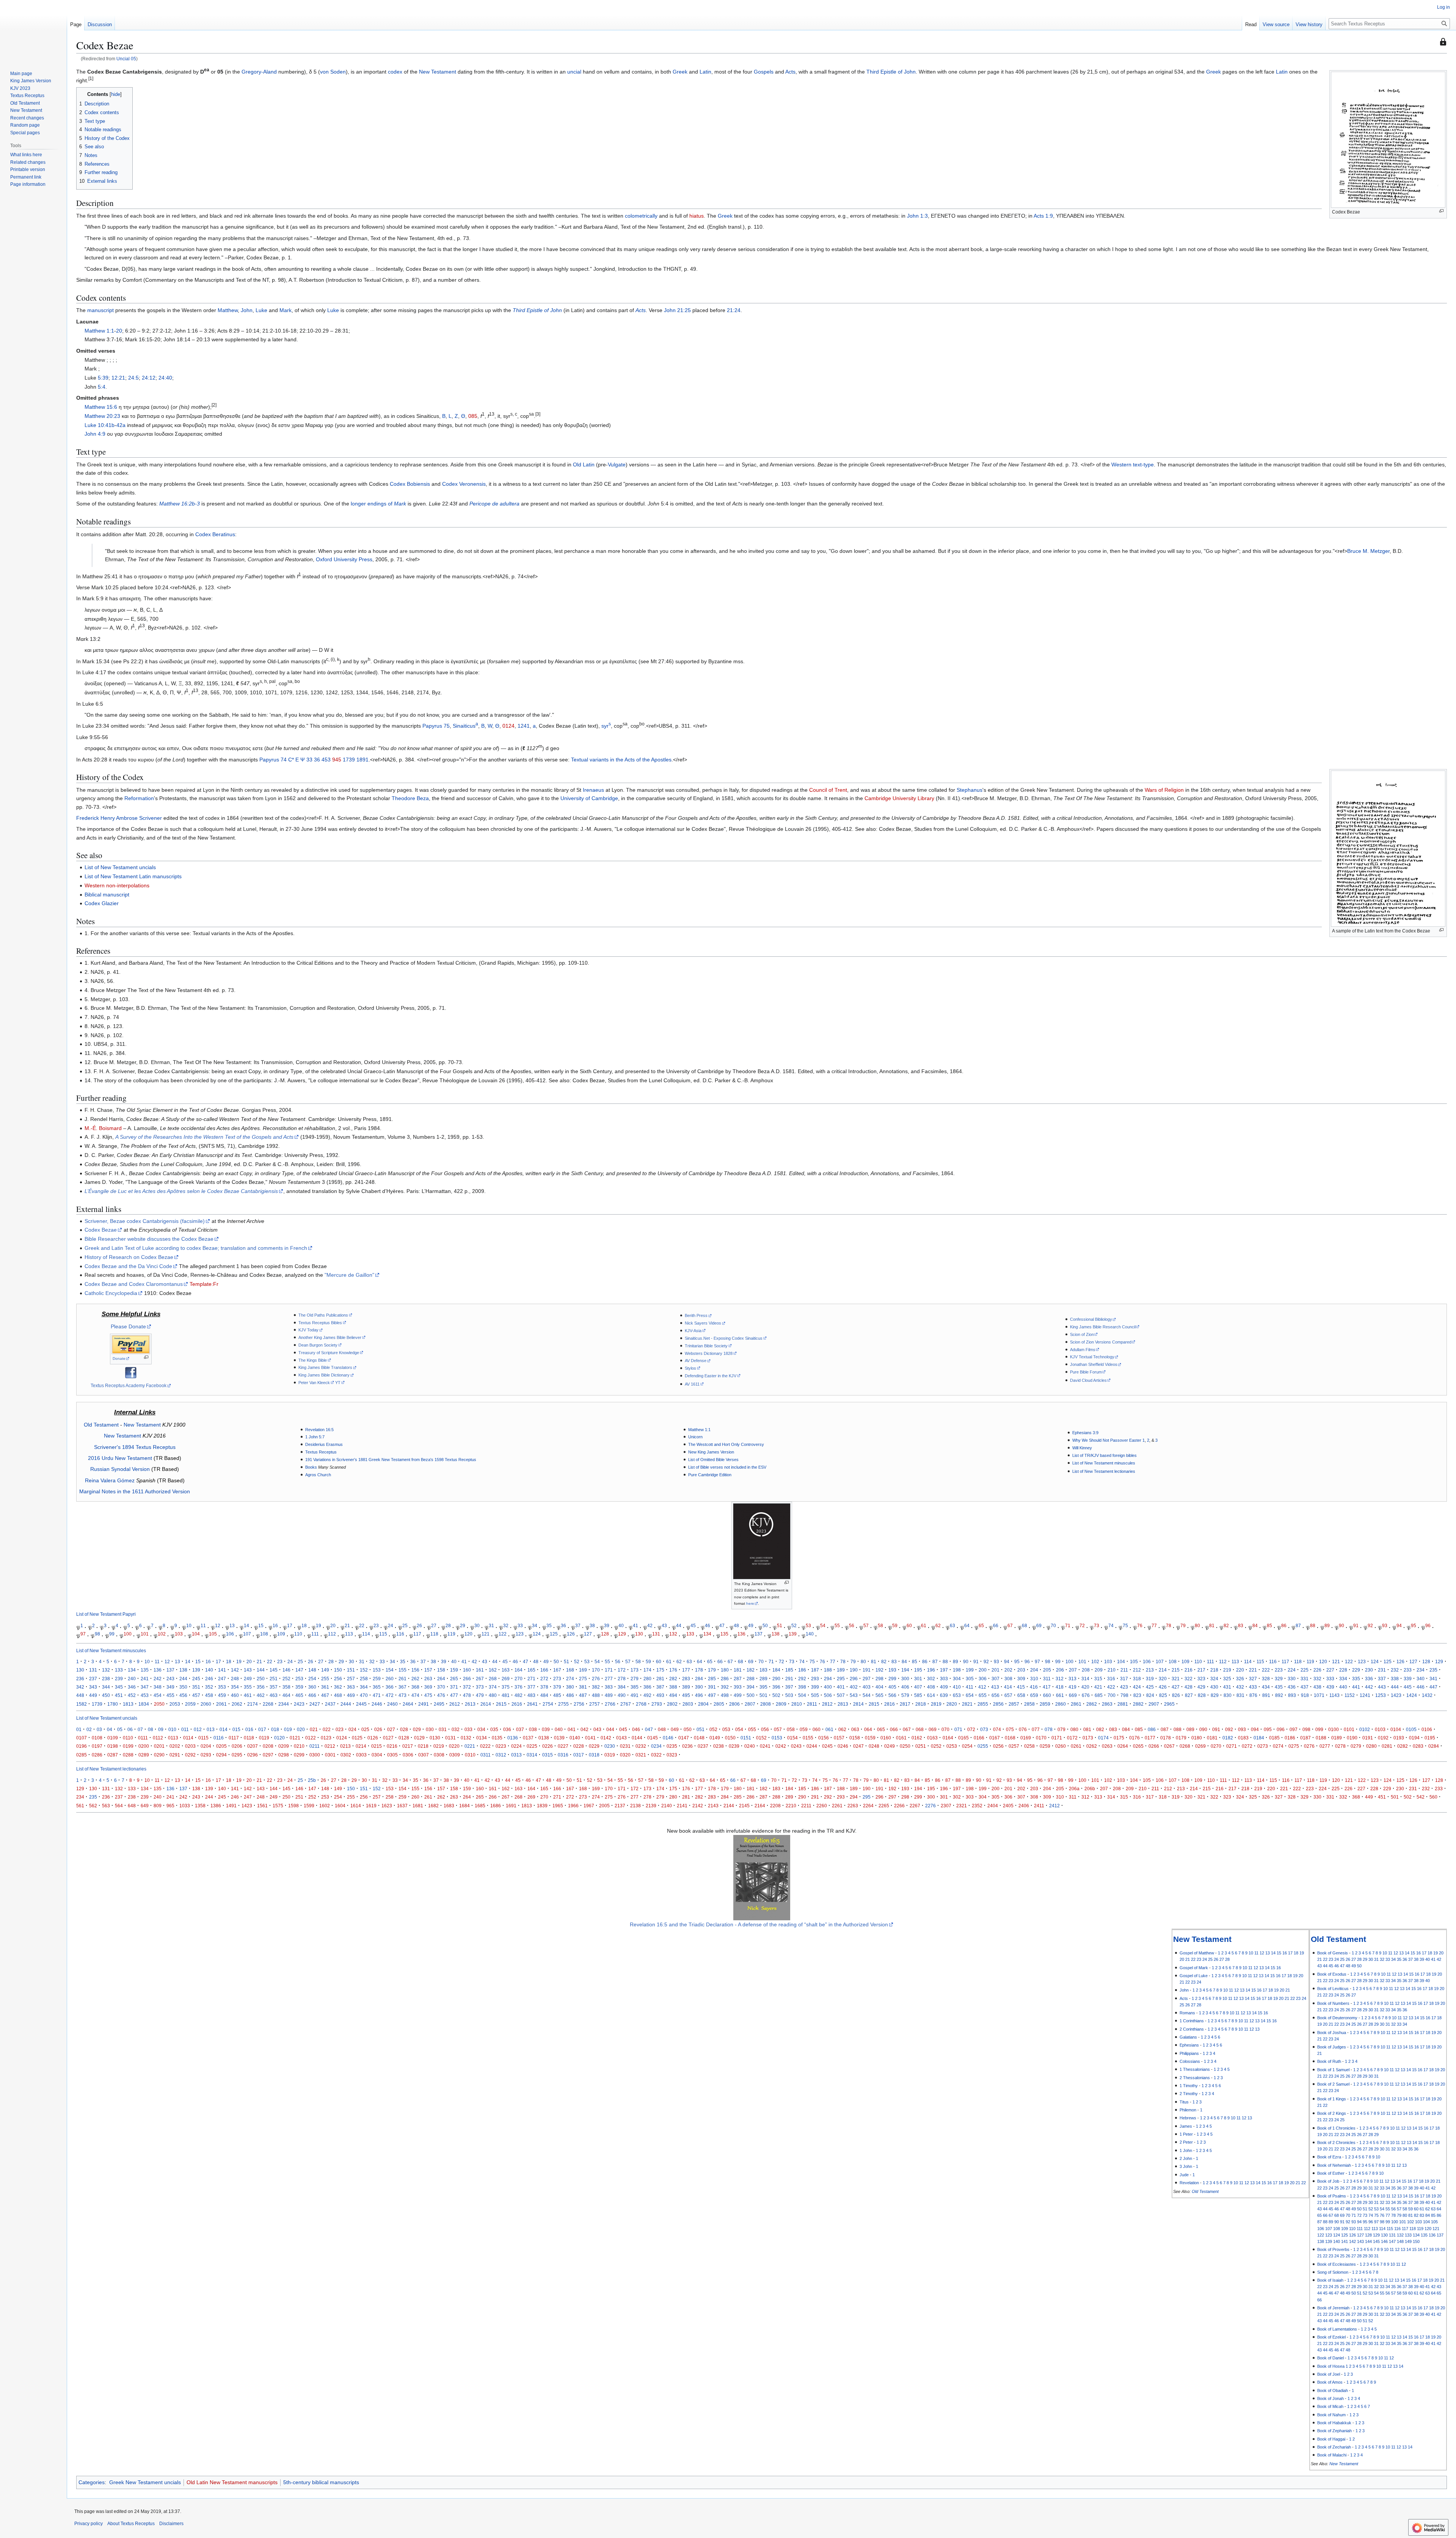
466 (312, 1695)
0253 (952, 1746)
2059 (190, 1704)
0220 (454, 1746)
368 (415, 1687)
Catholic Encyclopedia (111, 1293)
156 (415, 1670)
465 (299, 1695)
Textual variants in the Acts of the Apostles (621, 760)
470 (364, 1695)
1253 (1381, 1695)
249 (248, 1679)
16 (275, 1625)
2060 (206, 1704)
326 (1240, 1679)
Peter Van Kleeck (314, 1383)
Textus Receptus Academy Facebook (129, 1385)
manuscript (100, 310)
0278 (1340, 1746)
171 (609, 1670)
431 (1227, 1687)
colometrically (641, 216)
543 (854, 1695)
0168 (1010, 1738)
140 (810, 1634)
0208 (268, 1746)
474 (415, 1695)
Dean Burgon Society (318, 1345)
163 (506, 1670)
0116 (219, 1738)
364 (364, 1687)
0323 (672, 1755)
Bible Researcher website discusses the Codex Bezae (149, 1239)
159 (454, 1670)
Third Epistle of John (891, 72)
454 (158, 1695)
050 (688, 1729)
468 (338, 1695)
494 (673, 1695)
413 (995, 1687)
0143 (621, 1738)
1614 (356, 1806)
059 (804, 1729)
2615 (501, 1704)
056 (765, 1729)
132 (673, 1634)
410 (957, 1687)
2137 (620, 1806)
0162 (917, 1738)
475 (428, 1695)
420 (1085, 1687)
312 (1060, 1679)
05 (120, 1729)
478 (467, 1695)
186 (802, 1670)
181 (738, 1670)
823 (1137, 1695)
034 (481, 1729)
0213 (345, 1746)
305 (970, 1679)
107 (247, 1634)
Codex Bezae (101, 1230)
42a (121, 425)
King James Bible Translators (325, 1367)
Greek (680, 72)
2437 (330, 1704)
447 (1433, 1687)
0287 (113, 1755)
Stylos (690, 1368)
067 (907, 1729)
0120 (279, 1738)
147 (299, 1670)
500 (751, 1695)
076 (1023, 1729)
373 (480, 1687)
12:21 (118, 378)
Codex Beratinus (215, 534)
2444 (346, 1704)
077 (1036, 1729)
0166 (979, 1738)
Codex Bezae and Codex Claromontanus (134, 1284)
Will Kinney (1082, 1448)
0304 (377, 1755)
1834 (144, 1704)
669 (1073, 1695)
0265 (1138, 1746)
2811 (812, 1704)
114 (366, 1634)
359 (299, 1687)
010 (172, 1729)
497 (712, 1695)
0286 (97, 1755)
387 (660, 1687)
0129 (419, 1738)
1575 (278, 1806)
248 (235, 1679)
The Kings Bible (313, 1360)
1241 (524, 726)
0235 (672, 1746)
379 (557, 1687)
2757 (595, 1704)
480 (493, 1695)
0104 (1396, 1729)
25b (312, 1780)
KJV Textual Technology (1092, 1357)
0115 (203, 1738)
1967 (589, 1806)
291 (789, 1679)
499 (738, 1695)
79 (1183, 1625)
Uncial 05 (126, 59)
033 (468, 1729)
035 (494, 1729)
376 (519, 1687)
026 (378, 1729)
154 (390, 1670)
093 (1242, 1729)
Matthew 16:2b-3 (180, 504)
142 (235, 1670)
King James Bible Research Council (1103, 1327)
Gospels (764, 72)
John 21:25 (677, 310)
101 (145, 1634)
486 (570, 1695)
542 (1421, 1797)
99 (112, 1634)
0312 (501, 1755)
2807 (750, 1704)
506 (828, 1695)
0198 (113, 1746)
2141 (682, 1806)
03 (99, 1729)
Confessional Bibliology (1091, 1319)
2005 (604, 1806)
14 (246, 1625)
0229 (594, 1746)
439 (1330, 1687)
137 (759, 1634)
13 (232, 1625)
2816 (890, 1704)
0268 (1185, 1746)
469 (351, 1695)
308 (1008, 1679)
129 (622, 1634)
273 (557, 1679)
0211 (315, 1746)
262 (415, 1679)
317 (1124, 1679)
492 (647, 1695)
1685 (480, 1806)
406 (905, 1687)
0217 (408, 1746)
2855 (983, 1704)
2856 (998, 1704)
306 (983, 1679)
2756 (579, 1704)
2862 (1092, 1704)
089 (1190, 1729)
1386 (216, 1806)
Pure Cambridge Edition (710, 1475)
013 (211, 1729)
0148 (699, 1738)
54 (823, 1625)
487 (583, 1695)
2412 (1054, 1806)
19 (318, 1625)
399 (815, 1687)
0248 (874, 1746)
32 (506, 1625)
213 (1150, 1670)
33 (309, 760)
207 (1073, 1670)
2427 (315, 1704)
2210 (791, 1806)
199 (970, 1670)
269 (506, 1679)
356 (261, 1687)
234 (1421, 1670)
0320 (625, 1755)
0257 (1014, 1746)
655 (983, 1695)
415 (1021, 1687)
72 (1082, 1625)
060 (817, 1729)
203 (1021, 1670)
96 (1428, 1625)
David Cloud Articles (1088, 1380)
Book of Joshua (1332, 2033)
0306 (408, 1755)
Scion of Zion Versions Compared (1101, 1342)
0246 (843, 1746)
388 (673, 1687)
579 (905, 1695)
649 (145, 1806)
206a (1074, 1789)
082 (1100, 1729)
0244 (812, 1746)
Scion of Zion (1082, 1334)
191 (867, 1670)
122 (503, 1634)
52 (794, 1625)
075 (1010, 1729)
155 (402, 1670)
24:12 (149, 378)
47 (722, 1625)
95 (1414, 1625)
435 (1279, 1687)
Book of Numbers (1333, 2003)
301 (918, 1679)
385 (635, 1687)
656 (996, 1695)
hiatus (697, 216)
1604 (340, 1806)
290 (776, 1679)
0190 (1352, 1738)
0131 (450, 1738)
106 (230, 1634)
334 (1343, 1679)
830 (1228, 1695)
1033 (185, 1806)
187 (815, 1670)
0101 (1349, 1729)
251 (274, 1679)
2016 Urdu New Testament (120, 1458)
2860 (1061, 1704)
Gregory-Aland (259, 72)
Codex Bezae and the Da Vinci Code (128, 1266)
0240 (750, 1746)
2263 (853, 1806)
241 (145, 1679)
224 (1292, 1670)
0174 (1103, 1738)
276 (596, 1679)
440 (1343, 1687)
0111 (143, 1738)
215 (1176, 1670)
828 (1202, 1695)
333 (1330, 1679)
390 (699, 1687)
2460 (392, 1704)
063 (855, 1729)
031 (443, 1729)
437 (1305, 1687)
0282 (1403, 1746)
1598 (293, 1806)
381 (583, 1687)
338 (1395, 1679)
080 (1074, 1729)
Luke (261, 310)
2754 (548, 1704)
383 (609, 1687)
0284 (1434, 1746)
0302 (346, 1755)
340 (1421, 1679)
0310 (470, 1755)
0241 (765, 1746)
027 (391, 1729)
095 (1268, 1729)
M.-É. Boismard (103, 1128)
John (247, 310)
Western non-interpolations (117, 885)
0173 (1088, 1738)
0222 (485, 1746)
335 (1356, 1679)
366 (390, 1687)
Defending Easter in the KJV (711, 1376)
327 (1253, 1679)
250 (261, 1679)
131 (656, 1634)
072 (971, 1729)
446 (1421, 1687)
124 (537, 1634)
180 (725, 1670)
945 (337, 760)
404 (879, 1687)
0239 (734, 1746)
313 (1072, 1679)
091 (1216, 1729)
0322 (656, 1755)
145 (274, 1670)
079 (1061, 1729)
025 (365, 1729)
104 (196, 1634)
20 (119, 331)
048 (662, 1729)
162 (493, 1670)
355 (248, 1687)
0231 (625, 1746)
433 (1253, 1687)
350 (183, 1687)
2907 (1154, 1704)
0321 (641, 1755)
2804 (703, 1704)
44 (679, 1625)
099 (1319, 1729)
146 (286, 1670)
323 (1201, 1679)
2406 (1024, 1806)
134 (707, 1634)
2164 (760, 1806)
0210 (299, 1746)
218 (1214, 1670)
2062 (237, 1704)
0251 (921, 1746)
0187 (1305, 1738)
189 (841, 1670)
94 (1399, 1625)
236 (80, 1679)
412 (982, 1687)
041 (572, 1729)
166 (544, 1670)
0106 (1427, 1729)
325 (1227, 1679)
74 (1111, 1625)
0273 (1263, 1746)
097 (1294, 1729)
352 (209, 1687)
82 (1226, 1625)
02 (89, 1729)
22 (362, 1625)
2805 (719, 1704)
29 (463, 1625)
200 (983, 1670)
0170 (1041, 1738)
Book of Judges (1332, 2047)
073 (984, 1729)
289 (763, 1679)
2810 (797, 1704)
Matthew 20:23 (102, 416)
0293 (206, 1755)
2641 (532, 1704)
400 (828, 1687)
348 (158, 1687)
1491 (231, 1806)
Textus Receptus (321, 1452)
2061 (221, 1704)
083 (1113, 1729)
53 (808, 1625)
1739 (349, 760)
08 (151, 1729)
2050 (159, 1704)
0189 (1337, 1738)
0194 (1414, 1738)
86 (1284, 1625)
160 (467, 1670)
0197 (97, 1746)
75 (1125, 1625)
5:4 (102, 387)
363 (351, 1687)
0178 (1166, 1738)
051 (701, 1729)
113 (349, 1634)
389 (686, 1687)
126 (571, 1634)
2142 (698, 1806)
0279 (1356, 1746)
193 (892, 1670)
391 (712, 1687)
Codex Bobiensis (410, 484)
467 (325, 1695)
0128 (404, 1738)
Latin (705, 72)
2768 (641, 1704)
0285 (82, 1755)
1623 (387, 1806)
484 (544, 1695)
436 (1292, 1687)
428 (1188, 1687)
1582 (82, 1704)
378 (544, 1687)
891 (1266, 1695)
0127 (388, 1738)
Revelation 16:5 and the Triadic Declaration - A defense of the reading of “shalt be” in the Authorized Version (759, 1924)
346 (132, 1687)
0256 (998, 1746)
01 (79, 1729)
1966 (573, 1806)
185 (789, 1670)
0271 (1232, 1746)
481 (506, 1695)
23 (376, 1625)
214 (1163, 1670)
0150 (730, 1738)
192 (879, 1670)
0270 (1216, 1746)
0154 (792, 1738)
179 (712, 1670)
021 (314, 1729)
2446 (377, 1704)
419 (1072, 1687)
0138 (544, 1738)
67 (1010, 1625)
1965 (558, 1806)
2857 (1014, 1704)
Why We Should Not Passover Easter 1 (1108, 1440)
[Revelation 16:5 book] (762, 1877)
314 (1085, 1679)
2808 (766, 1704)
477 (454, 1695)
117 (417, 1634)
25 (405, 1625)
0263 (1107, 1746)
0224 (516, 1746)
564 (119, 1806)
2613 (470, 1704)
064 (868, 1729)
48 (736, 1625)
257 (351, 1679)
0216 (392, 1746)
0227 (563, 1746)
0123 (326, 1738)
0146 (668, 1738)
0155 (808, 1738)
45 (693, 1625)
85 (1269, 1625)
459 (222, 1695)
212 (1137, 1670)
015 (236, 1729)
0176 (1134, 1738)
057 (778, 1729)
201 (996, 1670)
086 (1152, 1729)
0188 (1321, 1738)
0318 (594, 1755)
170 (596, 1670)
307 (996, 1679)
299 (892, 1679)
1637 (402, 1806)
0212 (330, 1746)
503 (789, 1695)
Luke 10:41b (100, 425)
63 (952, 1625)
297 (867, 1679)
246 (209, 1679)
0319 (610, 1755)
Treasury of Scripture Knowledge (329, 1353)
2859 (1045, 1704)
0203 (190, 1746)
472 (390, 1695)
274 (570, 1679)
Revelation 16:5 (319, 1430)
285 (712, 1679)
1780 (113, 1704)
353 (222, 1687)
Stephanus (970, 790)
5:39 (103, 378)
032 (456, 1729)
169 (583, 1670)
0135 (497, 1738)
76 (1140, 1625)
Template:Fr (204, 1284)
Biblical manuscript (107, 895)
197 (944, 1670)
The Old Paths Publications (323, 1315)
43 (664, 1625)
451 (119, 1695)
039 (546, 1729)
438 (1317, 1687)
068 (920, 1729)
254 (312, 1679)
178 (699, 1670)
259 (377, 1679)
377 (531, 1687)
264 (441, 1679)
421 (1098, 1687)
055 (752, 1729)
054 (739, 1729)
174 (647, 1670)
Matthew (228, 310)
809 (158, 1806)
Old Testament (101, 1425)
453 (326, 760)
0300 (315, 1755)
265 (454, 1679)
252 (286, 1679)
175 (660, 1670)
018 (275, 1729)
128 (605, 1634)
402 (854, 1687)
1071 (1319, 1695)
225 (1305, 1670)
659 (1034, 1695)
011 (185, 1729)
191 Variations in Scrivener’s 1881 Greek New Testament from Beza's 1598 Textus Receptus (391, 1460)
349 (170, 1687)
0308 (439, 1755)
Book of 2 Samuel (1333, 2084)
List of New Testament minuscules (1104, 1463)
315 (1098, 1679)
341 (1433, 1679)
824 (1150, 1695)
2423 (299, 1704)
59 (895, 1625)
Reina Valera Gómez (110, 1480)
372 (467, 1687)
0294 (221, 1755)
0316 (563, 1755)
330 (1292, 1679)
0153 (777, 1738)
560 (1433, 1797)
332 (1317, 1679)
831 (1240, 1695)
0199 (128, 1746)
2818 (921, 1704)
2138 (635, 1806)
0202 (175, 1746)
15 (261, 1625)
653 (957, 1695)
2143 (713, 1806)
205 (1047, 1670)
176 (673, 1670)
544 (867, 1695)
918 (1305, 1695)
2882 (1138, 1704)
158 (441, 1670)
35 (549, 1625)
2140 (667, 1806)
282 (673, 1679)
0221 (470, 1746)
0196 (82, 1746)
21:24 (734, 310)
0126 (373, 1738)
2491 (424, 1704)
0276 (1309, 1746)
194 (905, 1670)
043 (597, 1729)
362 (338, 1687)
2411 (1039, 1806)
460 (235, 1695)
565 (879, 1695)
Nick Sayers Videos (703, 1323)
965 (170, 1806)
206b (1090, 1789)
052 (713, 1729)
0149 (715, 1738)
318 (1137, 1679)
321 (1176, 1679)
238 (106, 1679)
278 (622, 1679)
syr (606, 726)
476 (441, 1695)
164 (519, 1670)
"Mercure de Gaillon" (349, 1275)
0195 (1430, 1738)
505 (815, 1695)
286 (725, 1679)
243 (170, 1679)
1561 (262, 1806)
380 (570, 1687)
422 (1111, 1687)
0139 (559, 1738)
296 (854, 1679)
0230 (610, 1746)
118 (434, 1634)
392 (725, 1687)
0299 (299, 1755)
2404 (993, 1806)
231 (1382, 1670)
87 (1298, 1625)
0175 (1119, 1738)
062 (842, 1729)
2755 (563, 1704)
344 (106, 1687)
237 (93, 1679)
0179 (1181, 1738)
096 (1281, 1729)
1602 (325, 1806)
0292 (190, 1755)
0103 (1380, 1729)
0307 (424, 1755)
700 (1112, 1695)
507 (841, 1695)
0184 (1259, 1738)
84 (1255, 1625)
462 (261, 1695)
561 (80, 1806)
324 (1214, 1679)
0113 (173, 1738)
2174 (253, 1704)
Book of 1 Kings (1332, 2099)
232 (1395, 1670)
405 (892, 1687)
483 (531, 1695)
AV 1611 (692, 1384)
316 (1111, 1679)
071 (958, 1729)
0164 (948, 1738)
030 (430, 1729)
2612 (455, 1704)
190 (854, 1670)
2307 (946, 1806)
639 (944, 1695)
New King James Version (711, 1452)
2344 (284, 1704)
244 (183, 1679)
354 (235, 1687)
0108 (97, 1738)
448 (80, 1695)
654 (970, 1695)
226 (1317, 1670)
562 (93, 1806)
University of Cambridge (589, 798)
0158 (855, 1738)
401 (841, 1687)
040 (559, 1729)
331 (1305, 1679)
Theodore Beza (410, 798)
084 (1126, 1729)
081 (1087, 1729)
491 (635, 1695)
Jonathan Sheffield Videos (1094, 1364)
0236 (687, 1746)
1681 (418, 1806)
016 (249, 1729)
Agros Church (318, 1475)
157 (428, 1670)
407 (918, 1687)
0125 (357, 1738)
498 (725, 1695)
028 (404, 1729)
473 (402, 1695)
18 (304, 1625)
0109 (113, 1738)
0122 (311, 1738)
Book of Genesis (1333, 1953)
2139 (651, 1806)
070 (945, 1729)
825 (1163, 1695)
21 (347, 1625)
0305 (392, 1755)
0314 (532, 1755)
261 (402, 1679)
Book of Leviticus (1333, 1989)
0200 (144, 1746)
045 (623, 1729)
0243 (796, 1746)
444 (1395, 1687)
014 (224, 1729)
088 (1178, 1729)
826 (1176, 1695)
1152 (1350, 1695)
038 (533, 1729)
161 (480, 1670)
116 (400, 1634)
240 (132, 1679)
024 (352, 1729)
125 (554, 1634)
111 (315, 1634)
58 (880, 1625)
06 (130, 1729)
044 (610, 1729)
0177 (1150, 1738)
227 (1330, 1670)
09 (161, 1729)
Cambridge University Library (899, 798)
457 (196, 1695)
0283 (1418, 1746)
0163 (932, 1738)
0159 (870, 1738)
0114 (188, 1738)
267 (480, 1679)
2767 (626, 1704)
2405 (1008, 1806)
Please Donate (128, 1326)
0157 (839, 1738)
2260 (822, 1806)
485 (557, 1695)
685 (1099, 1695)
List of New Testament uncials (120, 867)
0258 (1029, 1746)
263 (428, 1679)
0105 (1411, 1729)
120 (468, 1634)
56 (852, 1625)
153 (377, 1670)
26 (419, 1625)
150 (338, 1670)
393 (738, 1687)
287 (738, 1679)
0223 (501, 1746)
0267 (1169, 1746)
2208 (775, 1806)
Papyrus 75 (436, 726)
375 (506, 1687)
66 (996, 1625)
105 (213, 1634)
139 (793, 1634)
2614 (486, 1704)
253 (299, 1679)
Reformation (139, 798)
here (750, 1603)
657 (1008, 1695)
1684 (464, 1806)
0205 (221, 1746)
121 (486, 1634)
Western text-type (1133, 465)
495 (686, 1695)
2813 (843, 1704)
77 (1154, 1625)
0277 (1325, 1746)
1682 (433, 1806)
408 (931, 1687)
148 (312, 1670)
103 (179, 1634)
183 (763, 1670)
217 (1201, 1670)
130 (639, 1634)
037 (520, 1729)
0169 (1026, 1738)
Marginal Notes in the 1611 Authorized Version (135, 1491)
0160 (886, 1738)
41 (635, 1625)
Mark (286, 310)
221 (1253, 1670)
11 (203, 1625)
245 (196, 1679)
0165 (963, 1738)
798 (1124, 1695)
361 (325, 1687)
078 (1049, 1729)
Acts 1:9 (1043, 216)
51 (780, 1625)
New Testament (438, 72)
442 (1369, 1687)
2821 (967, 1704)
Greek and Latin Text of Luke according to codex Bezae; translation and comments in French (196, 1248)
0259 (1045, 1746)
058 (791, 1729)
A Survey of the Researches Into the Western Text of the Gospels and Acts (204, 1137)
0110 (128, 1738)
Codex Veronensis (464, 484)
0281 (1387, 1746)
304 (957, 1679)
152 (364, 1670)
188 (828, 1670)
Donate (119, 1358)
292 (802, 1679)
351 (196, 1687)
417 (1047, 1687)
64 (967, 1625)
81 (1212, 1625)
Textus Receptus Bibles (320, 1323)
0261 (1076, 1746)
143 (248, 1670)
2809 (781, 1704)
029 (417, 1729)
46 (708, 1625)
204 (1034, 1670)
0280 (1371, 1746)
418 (1060, 1687)
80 (1197, 1625)
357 (274, 1687)
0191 (1368, 1738)
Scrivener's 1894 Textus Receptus (135, 1447)
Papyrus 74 (273, 760)
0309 (455, 1755)
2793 (657, 1704)
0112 (158, 1738)
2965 (1169, 1704)
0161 (901, 1738)
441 (1356, 1687)
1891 (362, 760)
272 (544, 1679)
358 (286, 1687)
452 (132, 1695)
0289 (144, 1755)
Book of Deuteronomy (1337, 2018)
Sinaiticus (465, 726)
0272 (1247, 1746)
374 (493, 1687)
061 (829, 1729)
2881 (1123, 1704)
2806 (734, 1704)
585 (918, 1695)
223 (1279, 1670)
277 (609, 1679)
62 (938, 1625)
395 (763, 1687)
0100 (1334, 1729)
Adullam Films (1083, 1350)
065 (881, 1729)
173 (635, 1670)
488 (596, 1695)
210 (1112, 1670)
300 (905, 1679)
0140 (575, 1738)
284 (699, 1679)
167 (557, 1670)
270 (519, 1679)
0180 (1197, 1738)
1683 (449, 1806)
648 (132, 1806)
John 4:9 (95, 434)
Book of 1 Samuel (1333, 2070)
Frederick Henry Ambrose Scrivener (119, 818)
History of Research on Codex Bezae (129, 1257)
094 (1255, 1729)
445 (1408, 1687)
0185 (1274, 1738)
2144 (729, 1806)
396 (776, 1687)
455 (170, 1695)
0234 (656, 1746)
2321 (962, 1806)
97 (83, 1634)
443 (1382, 1687)
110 (298, 1634)
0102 (1365, 1729)
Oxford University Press (344, 559)
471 (377, 1695)
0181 (1212, 1738)
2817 (905, 1704)
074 (997, 1729)
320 (1163, 1679)
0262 (1092, 1746)
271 (531, 1679)
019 (288, 1729)
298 (879, 1679)
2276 (930, 1806)
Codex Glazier (102, 903)
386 (647, 1687)
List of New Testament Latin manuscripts (133, 876)
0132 (466, 1738)
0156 (824, 1738)
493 (660, 1695)
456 (183, 1695)
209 (1099, 1670)
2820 (952, 1704)
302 (931, 1679)
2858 (1029, 1704)
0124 (508, 726)
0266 (1154, 1746)
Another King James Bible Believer (330, 1337)
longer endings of (378, 504)
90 (1341, 1625)
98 (97, 1634)
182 (751, 1670)
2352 (977, 1806)
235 (1433, 1670)
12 (218, 1625)
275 (583, 1679)
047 (649, 1729)
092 (1229, 1729)
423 (1124, 1687)
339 (1408, 1679)
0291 (175, 1755)
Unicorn (695, 1437)
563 (106, 1806)
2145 (744, 1806)
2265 (884, 1806)
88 (1313, 1625)
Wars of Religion (1164, 790)
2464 (408, 1704)
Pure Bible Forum (1086, 1372)
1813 (128, 1704)
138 (776, 1634)
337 (1382, 1679)
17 (290, 1625)
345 (119, 1687)
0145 (653, 1738)
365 (377, 1687)
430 (1214, 1687)
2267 (915, 1806)
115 (383, 1634)
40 (621, 1625)
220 (1240, 1670)
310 (1034, 1679)
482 (519, 1695)
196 (931, 1670)
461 (248, 1695)
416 (1034, 1687)
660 (1047, 1695)
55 (837, 1625)
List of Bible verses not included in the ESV (727, 1467)
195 (918, 1670)
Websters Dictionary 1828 (709, 1353)
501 (763, 1695)
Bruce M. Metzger (1368, 551)
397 (789, 1687)
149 (325, 1670)
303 (944, 1679)
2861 (1076, 1704)
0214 (361, 1746)
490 (622, 1695)
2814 (858, 1704)
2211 (806, 1806)
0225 (532, 1746)
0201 (159, 1746)
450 (106, 1695)
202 (1008, 1670)
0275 (1294, 1746)
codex (395, 72)
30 (477, 1625)
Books (311, 1467)
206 (1060, 1670)
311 (1047, 1679)
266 (467, 1679)
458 (209, 1695)
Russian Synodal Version (120, 1469)
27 (434, 1625)
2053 (175, 1704)
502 (776, 1695)
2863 (1107, 1704)
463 (274, 1695)
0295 (237, 1755)
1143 (1334, 1695)
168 (570, 1670)
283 (686, 1679)
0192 (1383, 1738)
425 (1150, 1687)
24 (391, 1625)
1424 (1412, 1695)
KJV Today (308, 1330)
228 (1343, 1670)
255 (325, 1679)
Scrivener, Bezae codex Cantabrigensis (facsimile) (145, 1221)
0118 (249, 1738)
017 (262, 1729)
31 (491, 1625)
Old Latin (584, 465)
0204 (206, 1746)
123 (520, 1634)
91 (1356, 1625)
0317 (579, 1755)
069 (933, 1729)
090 (1203, 1729)
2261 (837, 1806)
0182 (1228, 1738)
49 (751, 1625)
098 (1306, 1729)
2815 (874, 1704)
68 (1025, 1625)
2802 (672, 1704)
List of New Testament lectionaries (1104, 1471)
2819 (936, 1704)
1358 (200, 1806)
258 (364, 1679)
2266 (899, 1806)
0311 (486, 1755)
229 (1356, 1670)
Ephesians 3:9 (1085, 1433)
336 (1369, 1679)
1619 (371, 1806)
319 (1150, 1679)
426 (1163, 1687)
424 (1137, 1687)
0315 (548, 1755)
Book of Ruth (1329, 2061)
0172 (1072, 1738)
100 (128, 1634)
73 (1097, 1625)
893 (1292, 1695)
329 (1279, 1679)
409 (944, 1687)
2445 (361, 1704)
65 (981, 1625)
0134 (482, 1738)
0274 (1278, 1746)
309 (1021, 1679)
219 (1227, 1670)
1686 (496, 1806)
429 (1201, 1687)
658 (1021, 1695)
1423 (1396, 1695)
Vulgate (617, 465)
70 (1053, 1625)
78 (1169, 1625)
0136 (513, 1738)
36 (317, 760)
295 (841, 1679)
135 (724, 1634)
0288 (128, 1755)
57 (866, 1625)
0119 (264, 1738)
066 (894, 1729)
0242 (781, 1746)
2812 (827, 1704)
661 (1060, 1695)
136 (741, 1634)
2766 (610, 1704)
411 (970, 1687)
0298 (284, 1755)
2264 (868, 1806)
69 (1039, 1625)
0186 (1290, 1738)
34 (535, 1625)
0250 (905, 1746)
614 (931, 1695)
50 (765, 1625)
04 (110, 1729)
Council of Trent (828, 790)
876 (1253, 1695)
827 (1189, 1695)
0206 (237, 1746)
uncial (574, 72)
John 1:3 (917, 216)
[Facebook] (131, 1372)
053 (726, 1729)
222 (1266, 1670)
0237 (703, 1746)
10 (189, 1625)
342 (80, 1687)
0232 (641, 1746)
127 (588, 1634)
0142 (606, 1738)
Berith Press (696, 1315)
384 (622, 1687)
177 (686, 1670)
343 (93, 1687)
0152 (761, 1738)
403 (867, 1687)
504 (802, 1695)
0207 (253, 1746)
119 (451, 1634)
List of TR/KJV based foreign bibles (1105, 1455)
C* (291, 760)
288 (751, 1679)
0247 (858, 1746)
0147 (684, 1738)
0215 (377, 1746)
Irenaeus (593, 790)
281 (660, 1679)
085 (473, 416)
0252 (936, 1746)
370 (441, 1687)
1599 (309, 1806)
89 (1327, 1625)
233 (1408, 1670)
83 (1241, 1625)
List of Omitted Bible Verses (713, 1460)
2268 (268, 1704)
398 (802, 1687)
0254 (967, 1746)
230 (1369, 1670)
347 (145, 1687)
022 (327, 1729)
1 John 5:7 (315, 1437)
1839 (542, 1806)
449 (93, 1695)
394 (751, 1687)
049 (675, 1729)
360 (312, 1687)
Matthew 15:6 (101, 407)
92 (1370, 1625)
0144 (637, 1738)
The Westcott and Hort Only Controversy (726, 1444)
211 (1124, 1670)
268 (493, 1679)
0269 (1200, 1746)
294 (828, 1679)
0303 (361, 1755)
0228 (579, 1746)
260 (390, 1679)
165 (531, 1670)
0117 (234, 1738)
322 (1188, 1679)
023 (340, 1729)
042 (584, 1729)
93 (1385, 1625)
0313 (516, 1755)
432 (1240, 1687)
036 (507, 1729)
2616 (517, 1704)
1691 (511, 1806)
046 (636, 1729)
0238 (719, 1746)
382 (596, 1687)
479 (480, 1695)
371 (454, 1687)
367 (402, 1687)
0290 (159, 1755)
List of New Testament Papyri (106, 1614)
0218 (423, 1746)
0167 (995, 1738)
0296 (253, 1755)
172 (622, 1670)
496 (699, 1695)
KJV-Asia (693, 1331)
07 (140, 1729)
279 (635, 1679)
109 (281, 1634)
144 (261, 1670)
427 (1176, 1687)
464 (286, 1695)
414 (1008, 1687)
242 (158, 1679)
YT (338, 1383)
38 (592, 1625)
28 (448, 1625)
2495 (439, 1704)
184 (776, 1670)
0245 (827, 1746)
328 (1266, 1679)
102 (162, 1634)
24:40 (165, 378)
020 (301, 1729)
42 (650, 1625)
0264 (1123, 1746)
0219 (439, 1746)
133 (690, 1634)
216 (1188, 1670)
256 (338, 1679)
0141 (590, 1738)
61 (924, 1625)
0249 (890, 1746)
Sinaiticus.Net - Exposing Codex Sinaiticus (724, 1338)
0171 (1057, 1738)
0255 (983, 1746)
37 (578, 1625)
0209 (284, 1746)
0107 (82, 1738)
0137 (528, 1738)
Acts (790, 72)
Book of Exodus (1332, 1974)
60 (909, 1625)
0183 (1243, 1738)
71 (1068, 1625)
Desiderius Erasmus (324, 1444)
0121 (295, 1738)
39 (607, 1625)
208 (1086, 1670)
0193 (1399, 1738)
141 (222, 1670)
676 (1086, 1695)
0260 (1061, 1746)
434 (1266, 1687)
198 (957, 1670)
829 (1215, 1695)
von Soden (333, 72)
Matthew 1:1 (99, 331)
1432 (1427, 1695)
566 (892, 1695)
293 (815, 1679)
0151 (746, 1738)
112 (332, 1634)
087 (1165, 1729)
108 (264, 1634)
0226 (548, 1746)
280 (647, 1679)
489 (609, 1695)
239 (119, 1679)
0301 (330, 1755)
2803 (688, 1704)
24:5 (133, 378)
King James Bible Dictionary (324, 1375)
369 (428, 1687)
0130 (435, 1738)
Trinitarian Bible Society (706, 1346)
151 (351, 1670)
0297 (268, 1755)
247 (222, 1679)
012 (198, 1729)
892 (1279, 1695)
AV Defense (696, 1361)
